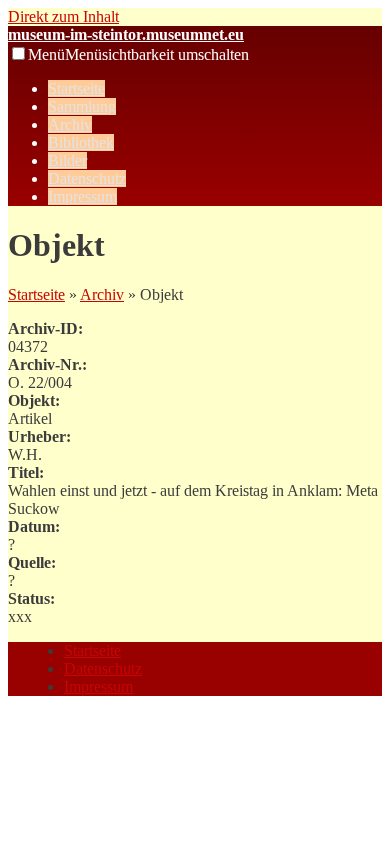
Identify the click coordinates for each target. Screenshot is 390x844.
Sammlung (82, 106)
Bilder (67, 160)
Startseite (76, 88)
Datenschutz (87, 178)
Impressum (82, 196)
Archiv (70, 124)
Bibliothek (81, 142)
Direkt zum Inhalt (63, 16)
